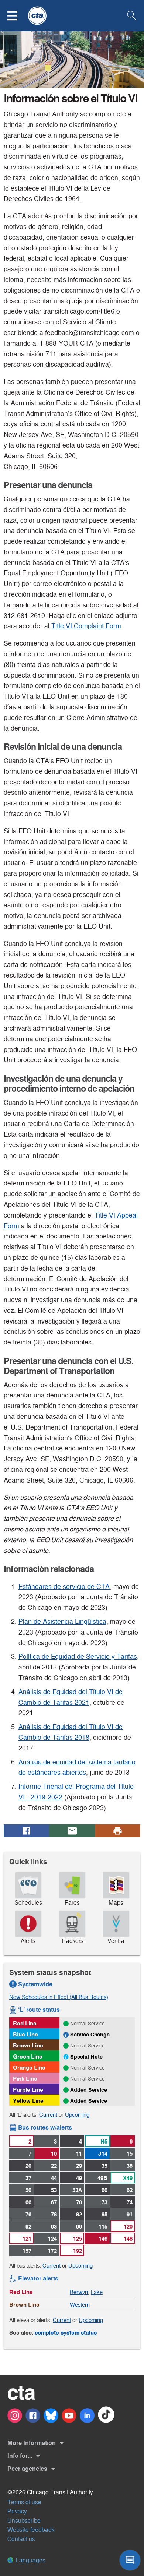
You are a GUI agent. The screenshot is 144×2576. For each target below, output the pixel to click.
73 (104, 2202)
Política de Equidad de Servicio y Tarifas (78, 1657)
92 (28, 2227)
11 (79, 2154)
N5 (104, 2142)
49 (79, 2178)
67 (54, 2202)
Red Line (25, 2023)
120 (128, 2227)
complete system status (66, 2333)
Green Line (28, 2056)
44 (54, 2178)
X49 (128, 2178)
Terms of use (24, 2502)
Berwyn (79, 2292)
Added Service (89, 2090)
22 (54, 2166)
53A (77, 2190)
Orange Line (29, 2068)
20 (28, 2166)
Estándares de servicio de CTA (64, 1587)
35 (104, 2166)
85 (104, 2214)
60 (104, 2190)
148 (128, 2239)
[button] (17, 16)
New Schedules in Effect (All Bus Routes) (59, 1997)
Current (48, 2115)
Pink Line (25, 2079)
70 (79, 2202)
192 (78, 2251)
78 (54, 2214)
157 (27, 2251)
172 (52, 2251)
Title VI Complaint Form (86, 626)
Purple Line (28, 2090)
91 (130, 2214)
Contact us (21, 2539)
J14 (103, 2154)
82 (79, 2214)
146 (103, 2239)
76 (28, 2214)
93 (54, 2227)
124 (52, 2239)
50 (28, 2190)
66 (28, 2202)
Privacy (17, 2511)
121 (27, 2239)
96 (79, 2227)
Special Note (86, 2057)
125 (78, 2239)
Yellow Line (28, 2101)
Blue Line (25, 2034)
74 (130, 2202)
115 (103, 2227)
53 (54, 2190)
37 (28, 2178)
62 (130, 2190)
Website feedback (31, 2530)
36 (130, 2166)
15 (130, 2154)
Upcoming (77, 2115)
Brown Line (28, 2045)
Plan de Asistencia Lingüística (62, 1622)
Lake (97, 2292)
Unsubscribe (24, 2521)
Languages (30, 2560)
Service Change (90, 2035)
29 (79, 2166)
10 (54, 2154)
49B (102, 2178)
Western (80, 2305)
